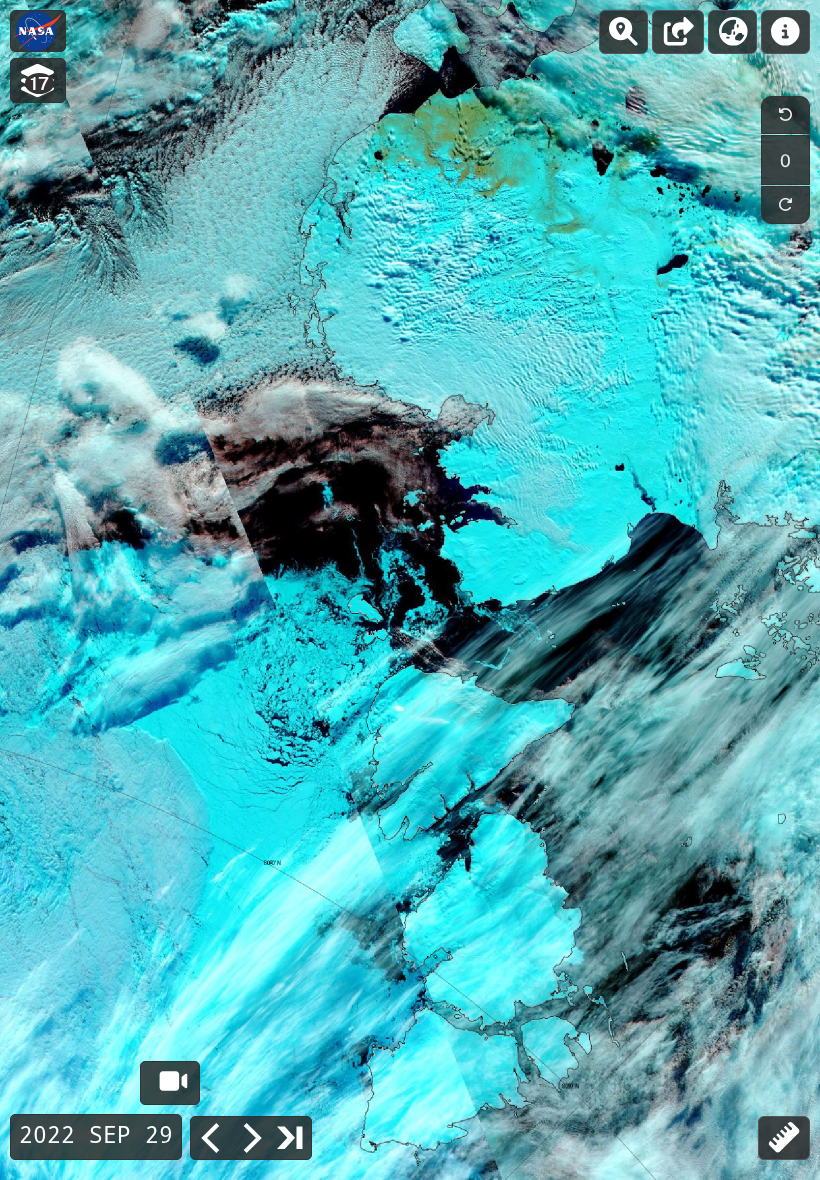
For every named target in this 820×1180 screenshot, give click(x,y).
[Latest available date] (291, 1137)
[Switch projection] (732, 32)
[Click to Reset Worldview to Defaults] (38, 31)
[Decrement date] (211, 1138)
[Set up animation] (170, 1083)
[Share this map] (678, 32)
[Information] (785, 32)
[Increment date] (251, 1138)
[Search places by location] (623, 32)
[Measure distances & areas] (784, 1138)
